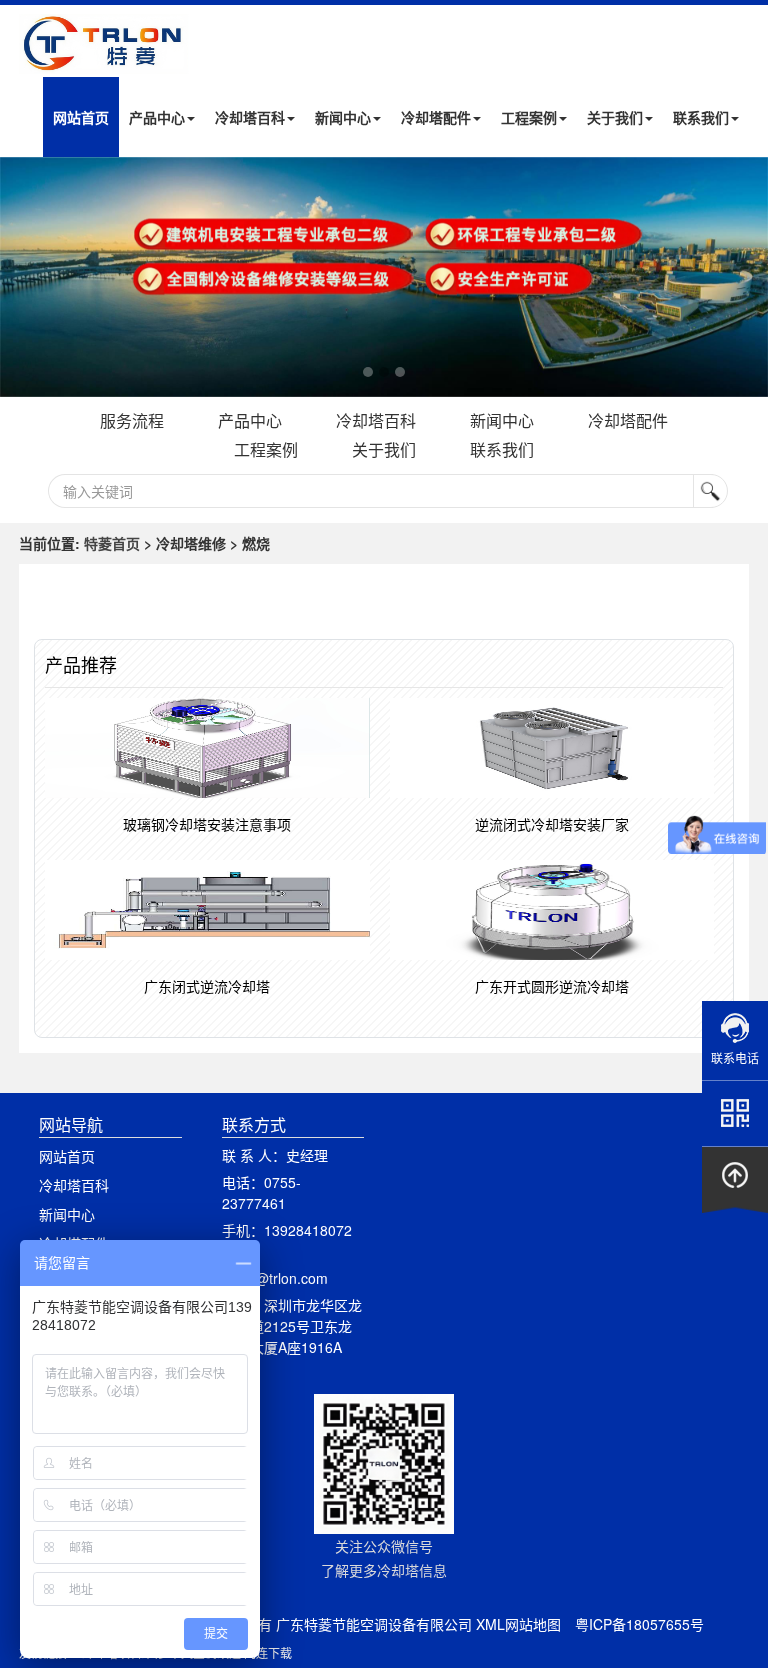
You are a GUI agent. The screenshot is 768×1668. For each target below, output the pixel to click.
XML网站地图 (518, 1624)
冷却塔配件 (436, 117)
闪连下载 (268, 1652)
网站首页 (81, 117)
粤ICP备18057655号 (639, 1624)
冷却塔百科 (250, 117)
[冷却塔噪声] (384, 277)
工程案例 (529, 117)
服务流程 (132, 420)
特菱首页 (112, 543)
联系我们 (701, 117)
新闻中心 (343, 117)
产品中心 (157, 117)
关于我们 (615, 117)
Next (20, 277)
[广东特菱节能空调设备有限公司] (104, 59)
